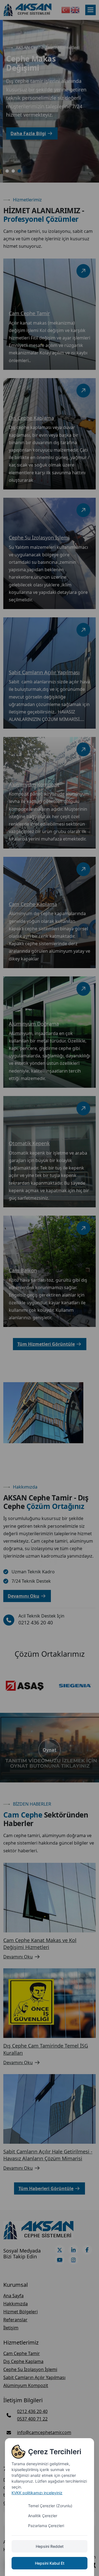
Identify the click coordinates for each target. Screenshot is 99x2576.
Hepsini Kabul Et (50, 2563)
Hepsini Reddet (50, 2546)
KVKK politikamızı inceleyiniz (37, 2493)
